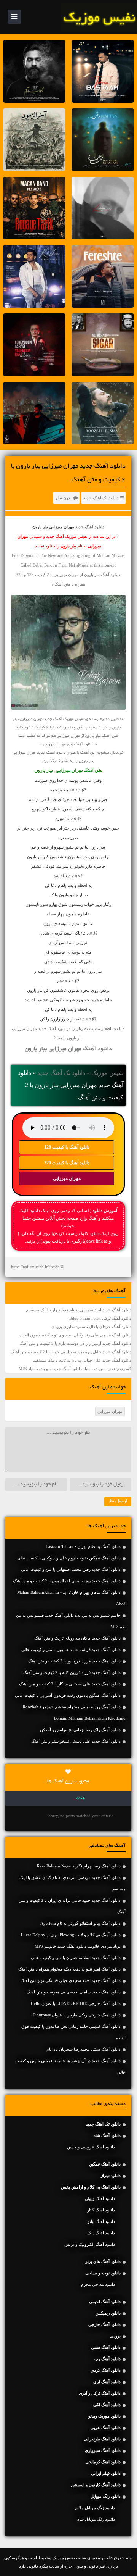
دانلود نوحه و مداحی (103, 2273)
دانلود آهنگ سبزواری (103, 2450)
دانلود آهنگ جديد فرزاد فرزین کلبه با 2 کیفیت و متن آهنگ (72, 1672)
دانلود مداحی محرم (98, 2284)
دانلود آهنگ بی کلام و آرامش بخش (91, 2187)
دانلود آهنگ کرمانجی (103, 2462)
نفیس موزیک (107, 1073)
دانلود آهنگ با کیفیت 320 (67, 1163)
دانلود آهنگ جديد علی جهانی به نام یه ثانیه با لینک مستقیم (82, 1360)
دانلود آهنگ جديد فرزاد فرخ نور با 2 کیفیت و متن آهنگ (74, 1661)
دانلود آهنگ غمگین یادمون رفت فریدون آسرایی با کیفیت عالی (68, 1695)
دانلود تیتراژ (111, 2176)
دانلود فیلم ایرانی (106, 2473)
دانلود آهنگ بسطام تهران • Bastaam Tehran (83, 1546)
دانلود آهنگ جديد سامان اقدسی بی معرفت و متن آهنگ (74, 1992)
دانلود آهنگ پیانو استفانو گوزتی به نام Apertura (80, 1923)
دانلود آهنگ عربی (106, 2428)
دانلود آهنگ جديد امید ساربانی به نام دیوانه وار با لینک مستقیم (79, 1310)
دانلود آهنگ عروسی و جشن (91, 2147)
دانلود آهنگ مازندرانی (102, 2439)
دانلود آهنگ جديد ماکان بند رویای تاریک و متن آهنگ (77, 1638)
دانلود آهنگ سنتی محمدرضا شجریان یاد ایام (84, 2049)
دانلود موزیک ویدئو (104, 2416)
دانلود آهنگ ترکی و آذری (100, 2393)
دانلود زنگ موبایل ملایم (95, 2508)
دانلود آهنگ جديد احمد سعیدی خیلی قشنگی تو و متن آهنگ (71, 1980)
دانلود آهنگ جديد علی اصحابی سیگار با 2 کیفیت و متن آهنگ (70, 1684)
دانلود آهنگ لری (107, 2382)
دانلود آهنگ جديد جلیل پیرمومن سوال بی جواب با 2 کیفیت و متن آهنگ (71, 1352)
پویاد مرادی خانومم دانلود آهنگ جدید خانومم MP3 (78, 1946)
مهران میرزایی (67, 1178)
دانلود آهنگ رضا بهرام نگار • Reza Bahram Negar (79, 1866)
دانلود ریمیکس (108, 2313)
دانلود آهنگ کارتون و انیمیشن (96, 2485)
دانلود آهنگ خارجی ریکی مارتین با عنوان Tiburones (77, 2015)
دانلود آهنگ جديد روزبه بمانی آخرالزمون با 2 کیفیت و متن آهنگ (67, 1581)
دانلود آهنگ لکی (107, 2405)
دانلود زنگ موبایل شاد (96, 2519)
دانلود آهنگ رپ (108, 2359)
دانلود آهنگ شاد (107, 2135)
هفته (81, 1798)
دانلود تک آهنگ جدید (101, 498)
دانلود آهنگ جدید (90, 527)
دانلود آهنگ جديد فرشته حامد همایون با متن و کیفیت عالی (71, 1650)
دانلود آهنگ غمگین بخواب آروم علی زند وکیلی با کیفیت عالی (69, 1558)
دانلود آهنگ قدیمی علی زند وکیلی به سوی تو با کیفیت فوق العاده (75, 1335)
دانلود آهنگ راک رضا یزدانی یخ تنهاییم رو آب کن (80, 1730)
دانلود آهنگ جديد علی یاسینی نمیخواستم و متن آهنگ (76, 1741)
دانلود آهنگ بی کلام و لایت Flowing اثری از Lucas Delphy (71, 1935)
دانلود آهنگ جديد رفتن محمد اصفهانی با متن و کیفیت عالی (71, 1569)
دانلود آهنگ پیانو (101, 2221)
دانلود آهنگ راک (101, 2233)
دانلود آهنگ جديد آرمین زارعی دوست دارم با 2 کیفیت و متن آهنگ (75, 1343)
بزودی (115, 2336)
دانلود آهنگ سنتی (106, 2347)
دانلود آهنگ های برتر (103, 2261)
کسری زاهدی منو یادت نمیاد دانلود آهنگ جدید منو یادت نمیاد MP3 (75, 1369)
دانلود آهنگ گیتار (101, 2210)
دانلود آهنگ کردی (106, 2370)
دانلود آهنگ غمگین (105, 2164)
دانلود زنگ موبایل (106, 2496)
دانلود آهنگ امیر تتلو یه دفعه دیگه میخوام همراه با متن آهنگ (69, 1969)
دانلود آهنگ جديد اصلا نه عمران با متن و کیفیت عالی (76, 1958)
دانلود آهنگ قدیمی (105, 2302)
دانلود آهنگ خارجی (104, 2324)
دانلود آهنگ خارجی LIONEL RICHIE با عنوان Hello (76, 2003)
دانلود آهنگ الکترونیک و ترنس (90, 2244)
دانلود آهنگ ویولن (100, 2198)
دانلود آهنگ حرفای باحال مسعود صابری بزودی (91, 1327)
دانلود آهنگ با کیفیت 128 (67, 1147)
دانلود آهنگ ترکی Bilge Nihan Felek (100, 1318)
